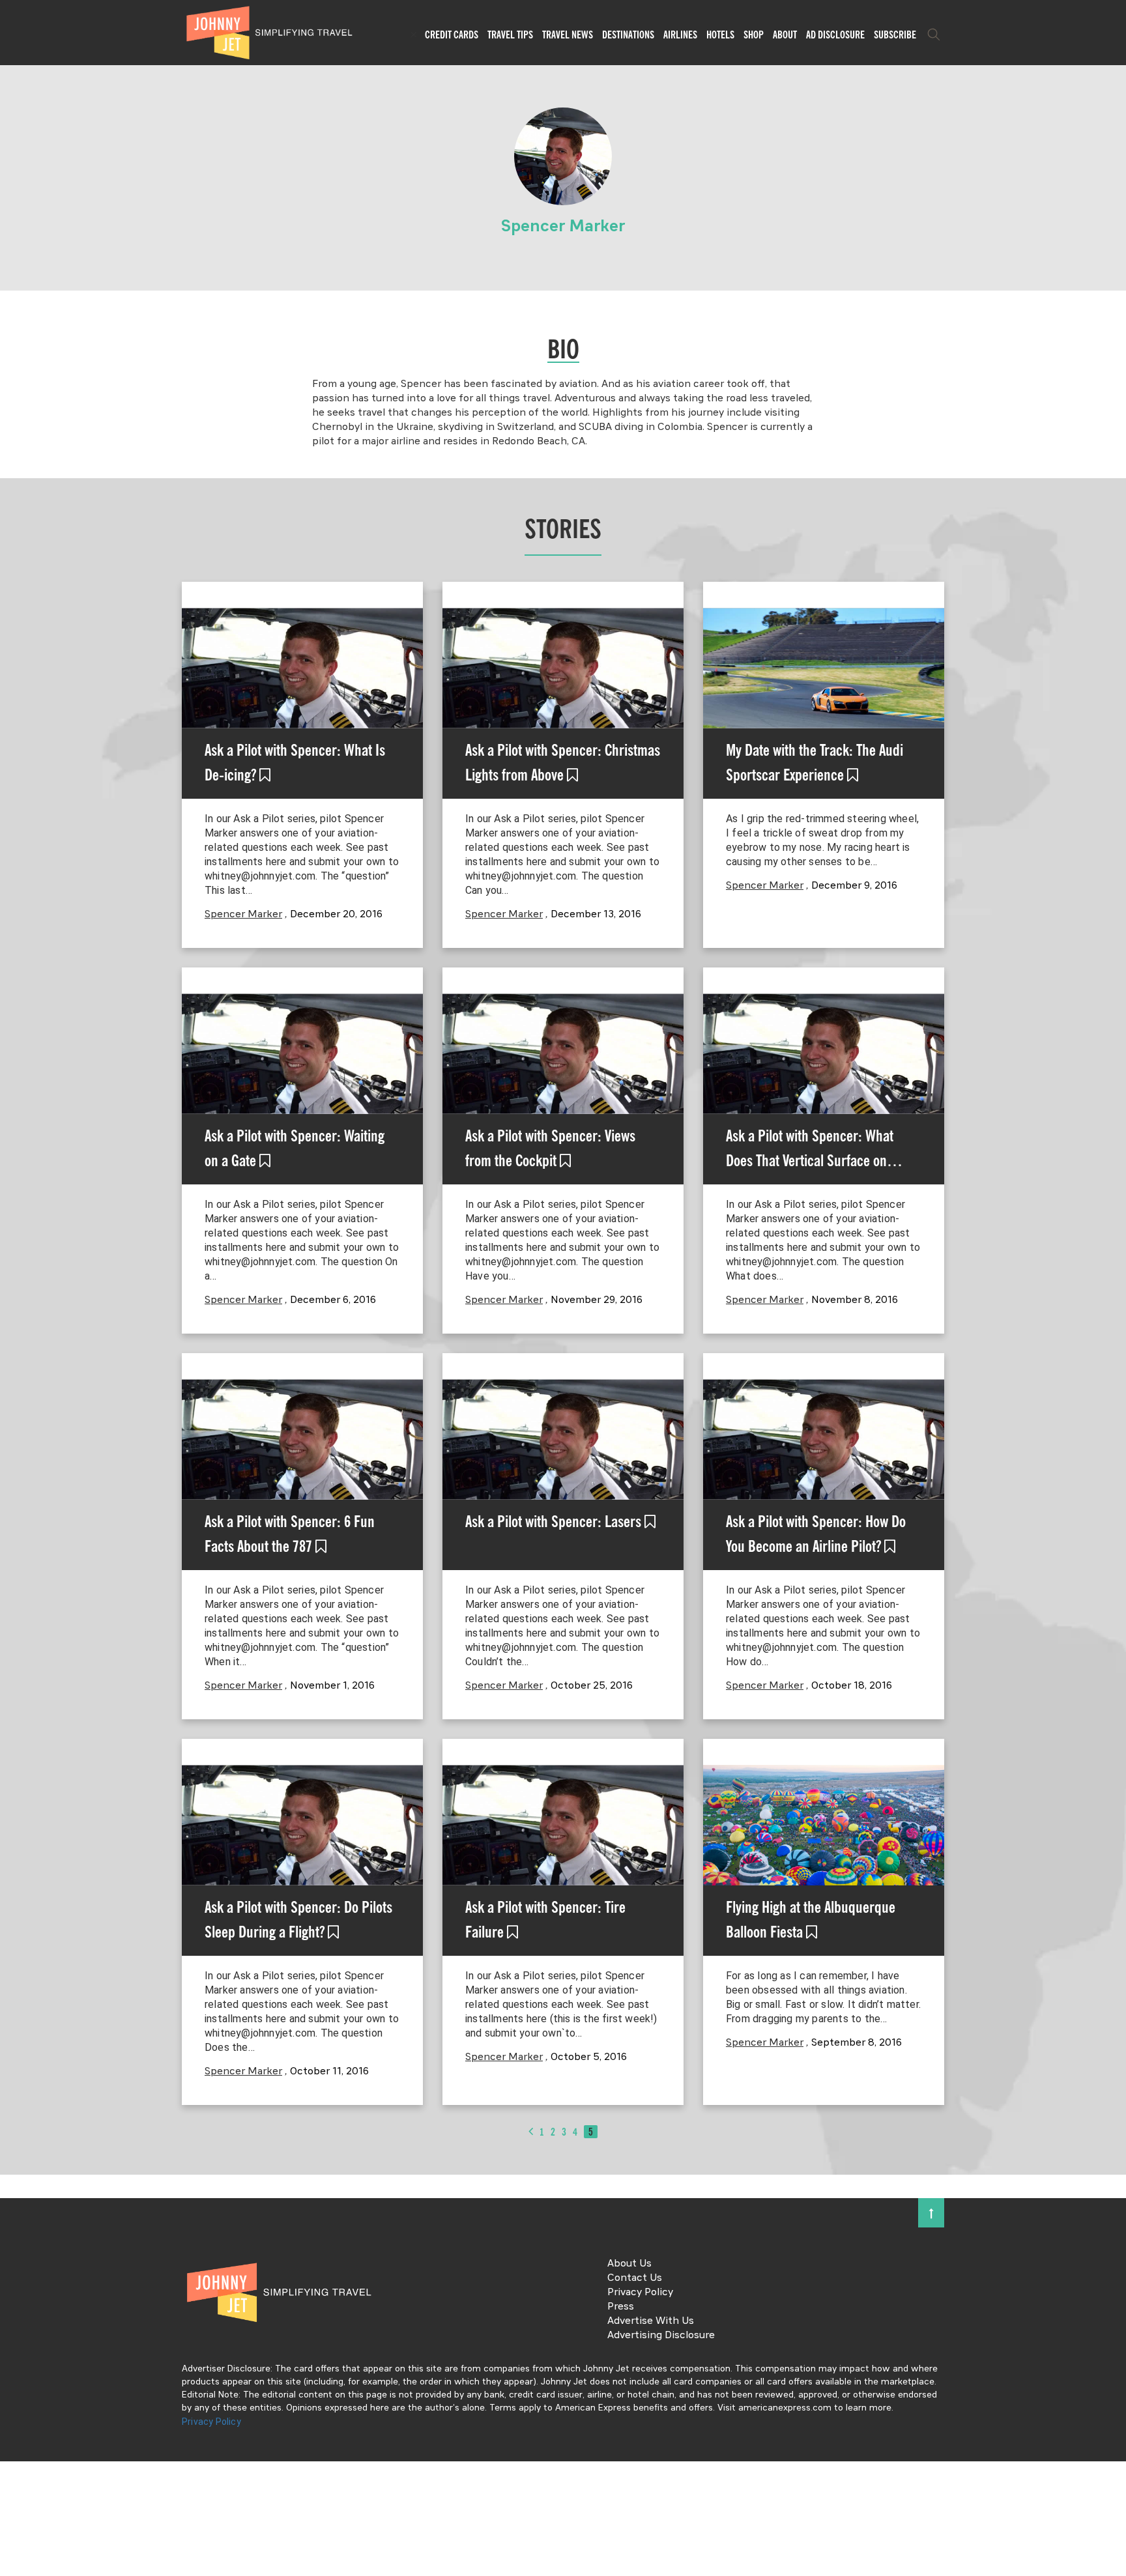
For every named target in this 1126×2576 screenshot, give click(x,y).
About (785, 35)
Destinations (628, 35)
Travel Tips (510, 35)
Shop (754, 35)
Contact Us (635, 2278)
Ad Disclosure (835, 35)
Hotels (720, 35)
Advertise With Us (651, 2321)
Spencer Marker (243, 915)
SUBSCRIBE (895, 35)
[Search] (934, 35)
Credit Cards (452, 35)
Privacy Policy (640, 2293)
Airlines (680, 35)
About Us (629, 2264)
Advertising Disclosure (661, 2336)
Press (621, 2307)
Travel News (568, 35)
